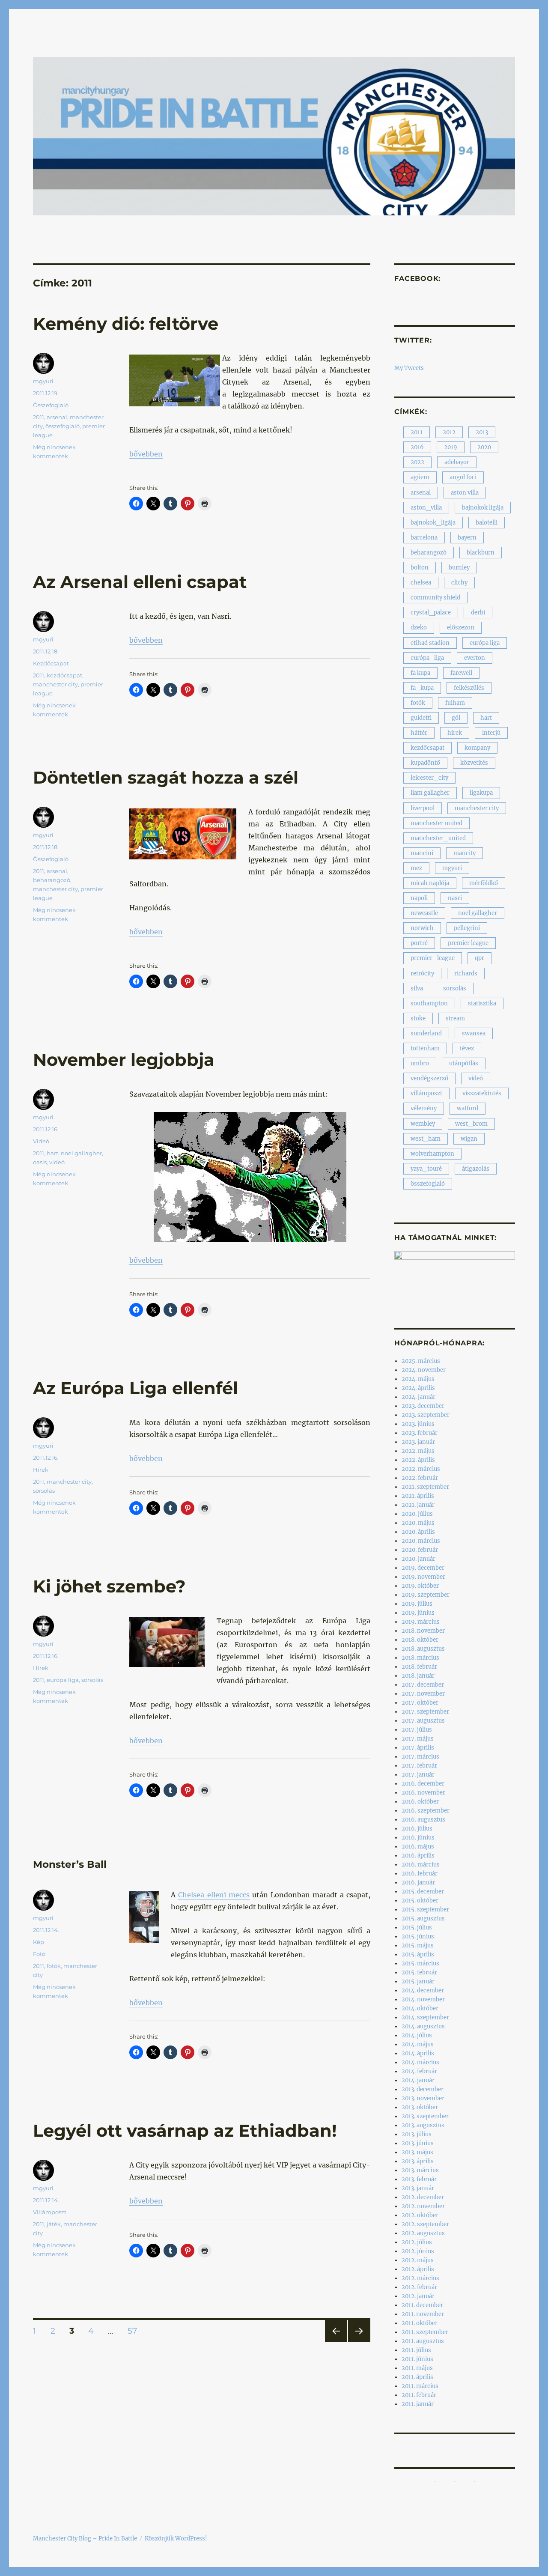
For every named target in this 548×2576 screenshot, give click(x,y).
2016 (417, 447)
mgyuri (43, 381)
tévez (467, 1048)
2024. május (418, 1379)
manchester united (436, 823)
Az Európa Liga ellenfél (136, 1388)
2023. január (418, 1442)
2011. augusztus (423, 2341)
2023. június (418, 1424)
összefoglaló (63, 426)
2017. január (418, 1775)
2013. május (417, 2152)
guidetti (421, 718)
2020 (484, 447)
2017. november (423, 1694)
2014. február (419, 2071)
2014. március (420, 2062)
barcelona (424, 538)
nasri (455, 898)
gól (456, 718)
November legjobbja (124, 1060)
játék (54, 2224)
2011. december (422, 2305)
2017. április (418, 1748)
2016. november (423, 1793)
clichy (459, 583)
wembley (423, 1124)
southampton (429, 1003)
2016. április (418, 1856)
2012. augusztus (423, 2233)
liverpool (423, 808)
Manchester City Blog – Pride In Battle (85, 2539)
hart (52, 1153)
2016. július (417, 1829)
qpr (479, 958)
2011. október (420, 2323)
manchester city (55, 684)
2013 (482, 432)
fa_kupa (422, 688)
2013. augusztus (423, 2125)
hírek (455, 733)
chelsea (421, 583)
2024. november (424, 1370)
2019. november (423, 1577)
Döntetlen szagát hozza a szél (166, 777)
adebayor (457, 462)
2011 (39, 417)
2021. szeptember (425, 1487)
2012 (449, 432)
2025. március (421, 1361)
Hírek (41, 1470)
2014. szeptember (425, 2017)
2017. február (419, 1766)
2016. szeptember (426, 1811)
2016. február (420, 1874)
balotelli (487, 523)
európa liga (63, 1680)
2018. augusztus (423, 1649)
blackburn (481, 553)
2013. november (423, 2098)
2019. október (420, 1586)
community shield (435, 598)
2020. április (418, 1532)
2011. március (420, 2386)
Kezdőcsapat (51, 663)
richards (466, 973)
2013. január (418, 2188)
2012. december (423, 2197)
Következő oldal (359, 2342)
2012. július (417, 2242)
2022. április (418, 1460)
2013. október (420, 2107)
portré (419, 943)
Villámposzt (50, 2212)
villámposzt (426, 1093)
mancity (465, 853)
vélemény (424, 1108)
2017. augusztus (423, 1721)
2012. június (418, 2251)
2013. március (420, 2170)
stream (455, 1018)
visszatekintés (482, 1093)
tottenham (425, 1048)
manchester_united (438, 838)
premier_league (433, 958)
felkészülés (469, 688)
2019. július (417, 1604)
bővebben (146, 454)
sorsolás (44, 1491)
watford (468, 1108)
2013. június (418, 2143)
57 (135, 2331)
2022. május (418, 1451)
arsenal (57, 417)
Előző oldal (334, 2342)
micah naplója (430, 883)
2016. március (421, 1865)
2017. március (420, 1757)
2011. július (416, 2350)
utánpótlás (464, 1063)
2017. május (418, 1739)
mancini (422, 853)
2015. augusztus (423, 1919)
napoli (419, 898)
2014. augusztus (423, 2026)
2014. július (417, 2035)
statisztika (482, 1003)
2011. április (417, 2377)
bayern (467, 538)
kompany (477, 748)
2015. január (418, 1981)
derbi (478, 613)
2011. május (417, 2368)
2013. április (418, 2161)
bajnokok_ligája (433, 523)
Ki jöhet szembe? (109, 1586)
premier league (468, 943)
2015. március (420, 1963)
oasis (40, 1162)
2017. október (420, 1703)
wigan (469, 1139)
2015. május (418, 1945)
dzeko (419, 628)
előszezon (461, 628)
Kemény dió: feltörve (126, 323)
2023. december (423, 1406)
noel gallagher (81, 1153)
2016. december (423, 1784)
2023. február (420, 1433)
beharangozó (52, 880)
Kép (39, 1942)
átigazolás (476, 1169)
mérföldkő (484, 883)
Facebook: (417, 279)
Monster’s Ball (70, 1864)
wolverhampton (432, 1154)
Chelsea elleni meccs (214, 1895)
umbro (420, 1063)
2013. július (417, 2134)
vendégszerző (429, 1078)
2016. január (418, 1883)
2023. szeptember (426, 1415)
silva (417, 988)
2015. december (423, 1892)
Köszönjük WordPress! (176, 2539)
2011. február (419, 2395)
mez (416, 868)
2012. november (423, 2206)
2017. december (423, 1685)
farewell (461, 673)
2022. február (420, 1478)
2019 (451, 447)
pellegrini (467, 928)
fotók (54, 1966)
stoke (418, 1018)
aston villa (465, 493)
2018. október (420, 1640)
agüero (420, 477)
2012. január (418, 2296)
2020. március (421, 1541)
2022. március (421, 1469)
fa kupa (420, 673)
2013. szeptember (425, 2116)
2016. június (418, 1838)
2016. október (420, 1802)
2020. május (418, 1523)
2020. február (420, 1550)
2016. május (418, 1847)
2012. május (418, 2260)
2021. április (418, 1496)
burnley (459, 568)
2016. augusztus (423, 1820)
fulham (455, 703)
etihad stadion (430, 643)
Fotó (39, 1954)
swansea (474, 1033)
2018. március (420, 1658)
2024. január (418, 1397)
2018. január (418, 1676)
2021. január (418, 1505)
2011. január (418, 2404)
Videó (41, 1141)
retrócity (422, 973)
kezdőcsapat (64, 675)
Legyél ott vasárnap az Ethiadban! (185, 2130)
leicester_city (429, 778)
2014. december (423, 1990)
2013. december (423, 2089)
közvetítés (474, 763)
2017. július (417, 1730)
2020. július (417, 1514)
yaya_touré (426, 1169)
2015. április (418, 1954)
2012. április (418, 2269)
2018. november (423, 1631)
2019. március (421, 1622)
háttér (419, 733)
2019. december (423, 1568)
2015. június (418, 1936)
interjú (491, 733)
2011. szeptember (425, 2332)
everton (475, 658)
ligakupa (481, 793)
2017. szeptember (425, 1712)
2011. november (423, 2314)
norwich (422, 928)
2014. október (420, 2008)
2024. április (418, 1388)
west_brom (471, 1124)
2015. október (420, 1901)
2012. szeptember (425, 2224)
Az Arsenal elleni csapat (140, 582)
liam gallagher (430, 793)
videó (57, 1162)
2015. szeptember (425, 1910)
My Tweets (409, 368)
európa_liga (427, 658)
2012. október (420, 2215)
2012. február (419, 2287)
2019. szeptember (426, 1595)
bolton (420, 568)
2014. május (418, 2044)
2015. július (417, 1928)
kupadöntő (425, 763)
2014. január (418, 2080)
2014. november (423, 1999)
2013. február (419, 2179)
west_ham (426, 1139)
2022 (417, 462)
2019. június (418, 1613)
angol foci (463, 477)
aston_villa (426, 508)
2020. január (418, 1559)
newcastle (424, 913)
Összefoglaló (51, 405)
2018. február (419, 1667)
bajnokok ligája (483, 508)
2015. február (419, 1972)
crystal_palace (431, 613)
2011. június (417, 2359)
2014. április (418, 2053)
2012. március (420, 2278)
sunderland (426, 1033)
